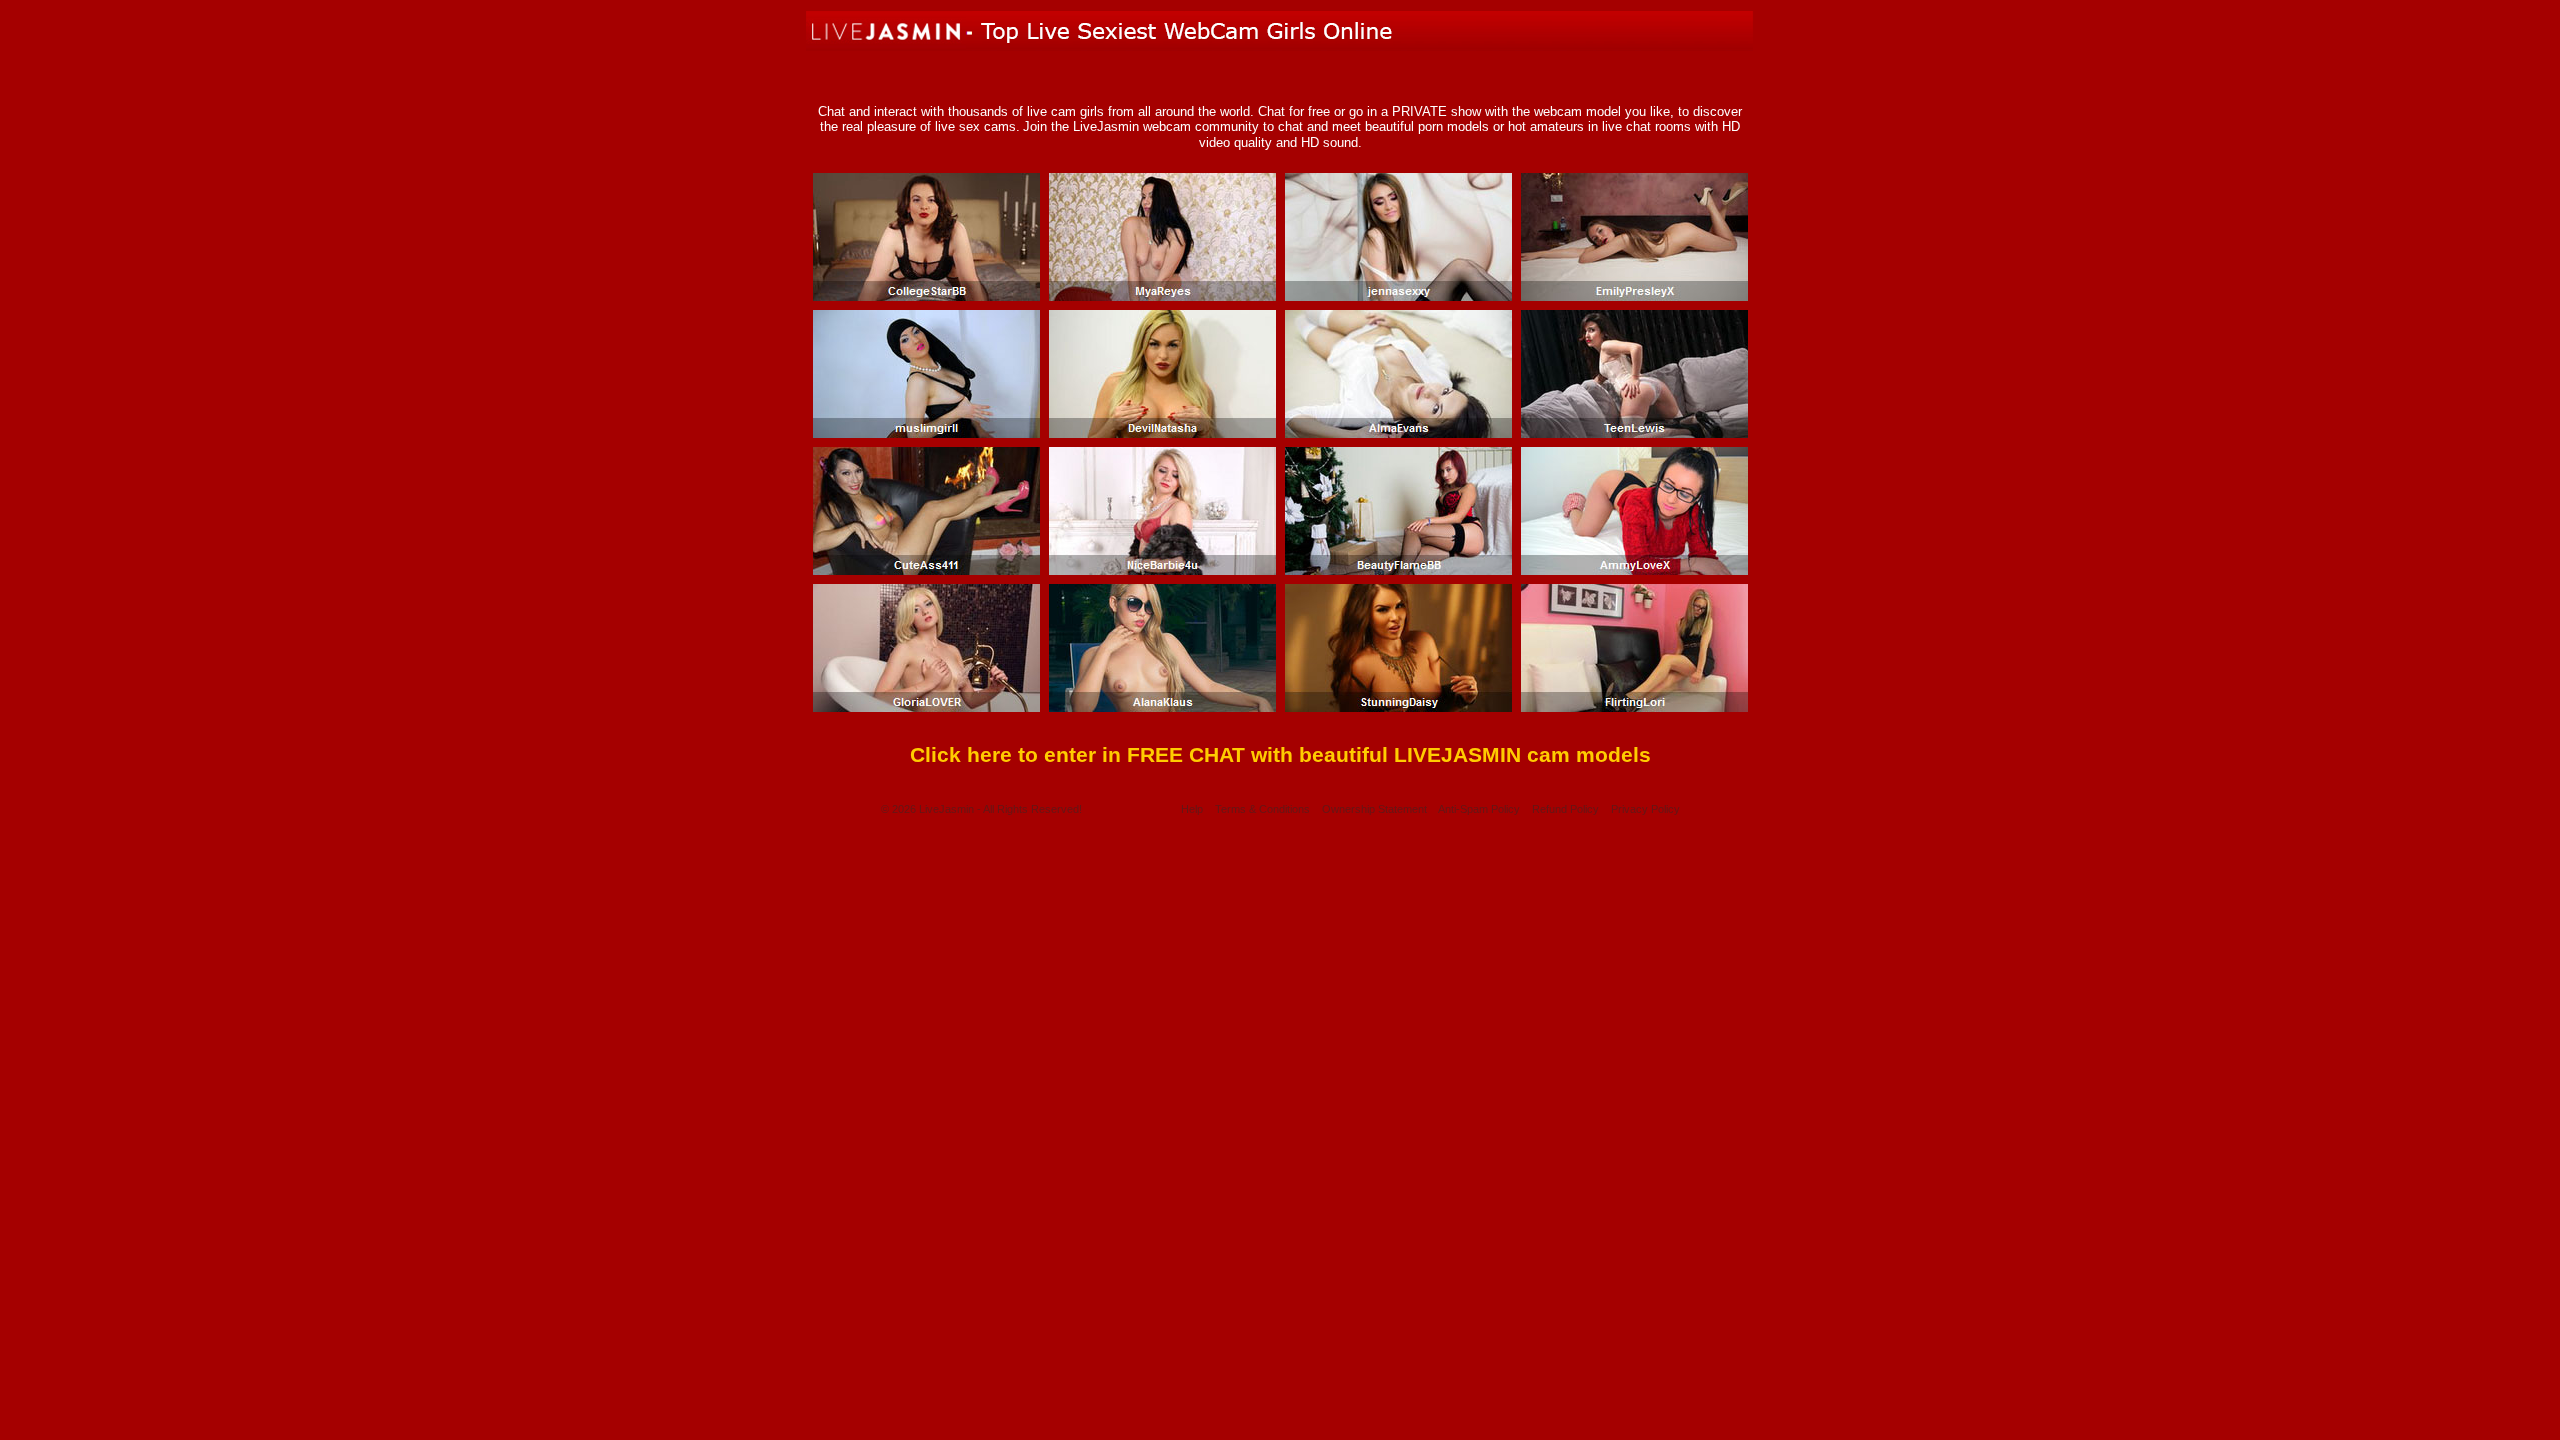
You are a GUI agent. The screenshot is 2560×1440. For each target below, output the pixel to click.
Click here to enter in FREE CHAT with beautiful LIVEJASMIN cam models (1280, 755)
